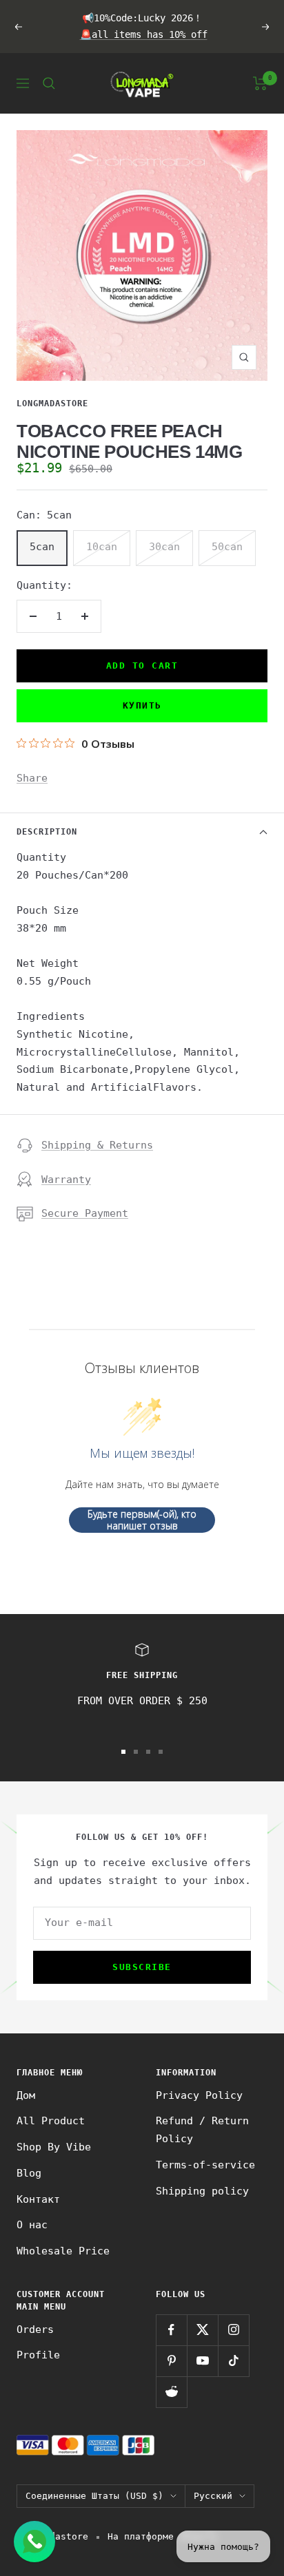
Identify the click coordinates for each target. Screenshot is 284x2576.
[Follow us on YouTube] (202, 2361)
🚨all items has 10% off (144, 34)
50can (227, 547)
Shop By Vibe (54, 2147)
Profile (38, 2355)
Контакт (38, 2199)
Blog (29, 2173)
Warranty (66, 1180)
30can (164, 547)
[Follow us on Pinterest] (171, 2361)
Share (32, 778)
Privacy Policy (199, 2095)
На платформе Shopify (163, 2536)
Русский (213, 2496)
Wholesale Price (63, 2251)
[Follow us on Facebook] (171, 2330)
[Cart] (260, 83)
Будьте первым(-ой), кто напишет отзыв (142, 1520)
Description (47, 832)
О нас (32, 2225)
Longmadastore (52, 404)
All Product (51, 2121)
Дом (26, 2095)
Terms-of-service (205, 2165)
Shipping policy (202, 2191)
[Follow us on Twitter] (202, 2330)
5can (42, 547)
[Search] (49, 83)
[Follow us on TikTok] (233, 2361)
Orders (35, 2329)
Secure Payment (85, 1213)
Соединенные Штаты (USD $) (94, 2496)
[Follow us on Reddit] (171, 2392)
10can (102, 547)
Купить (142, 705)
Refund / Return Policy (202, 2130)
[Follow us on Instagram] (233, 2330)
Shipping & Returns (97, 1145)
